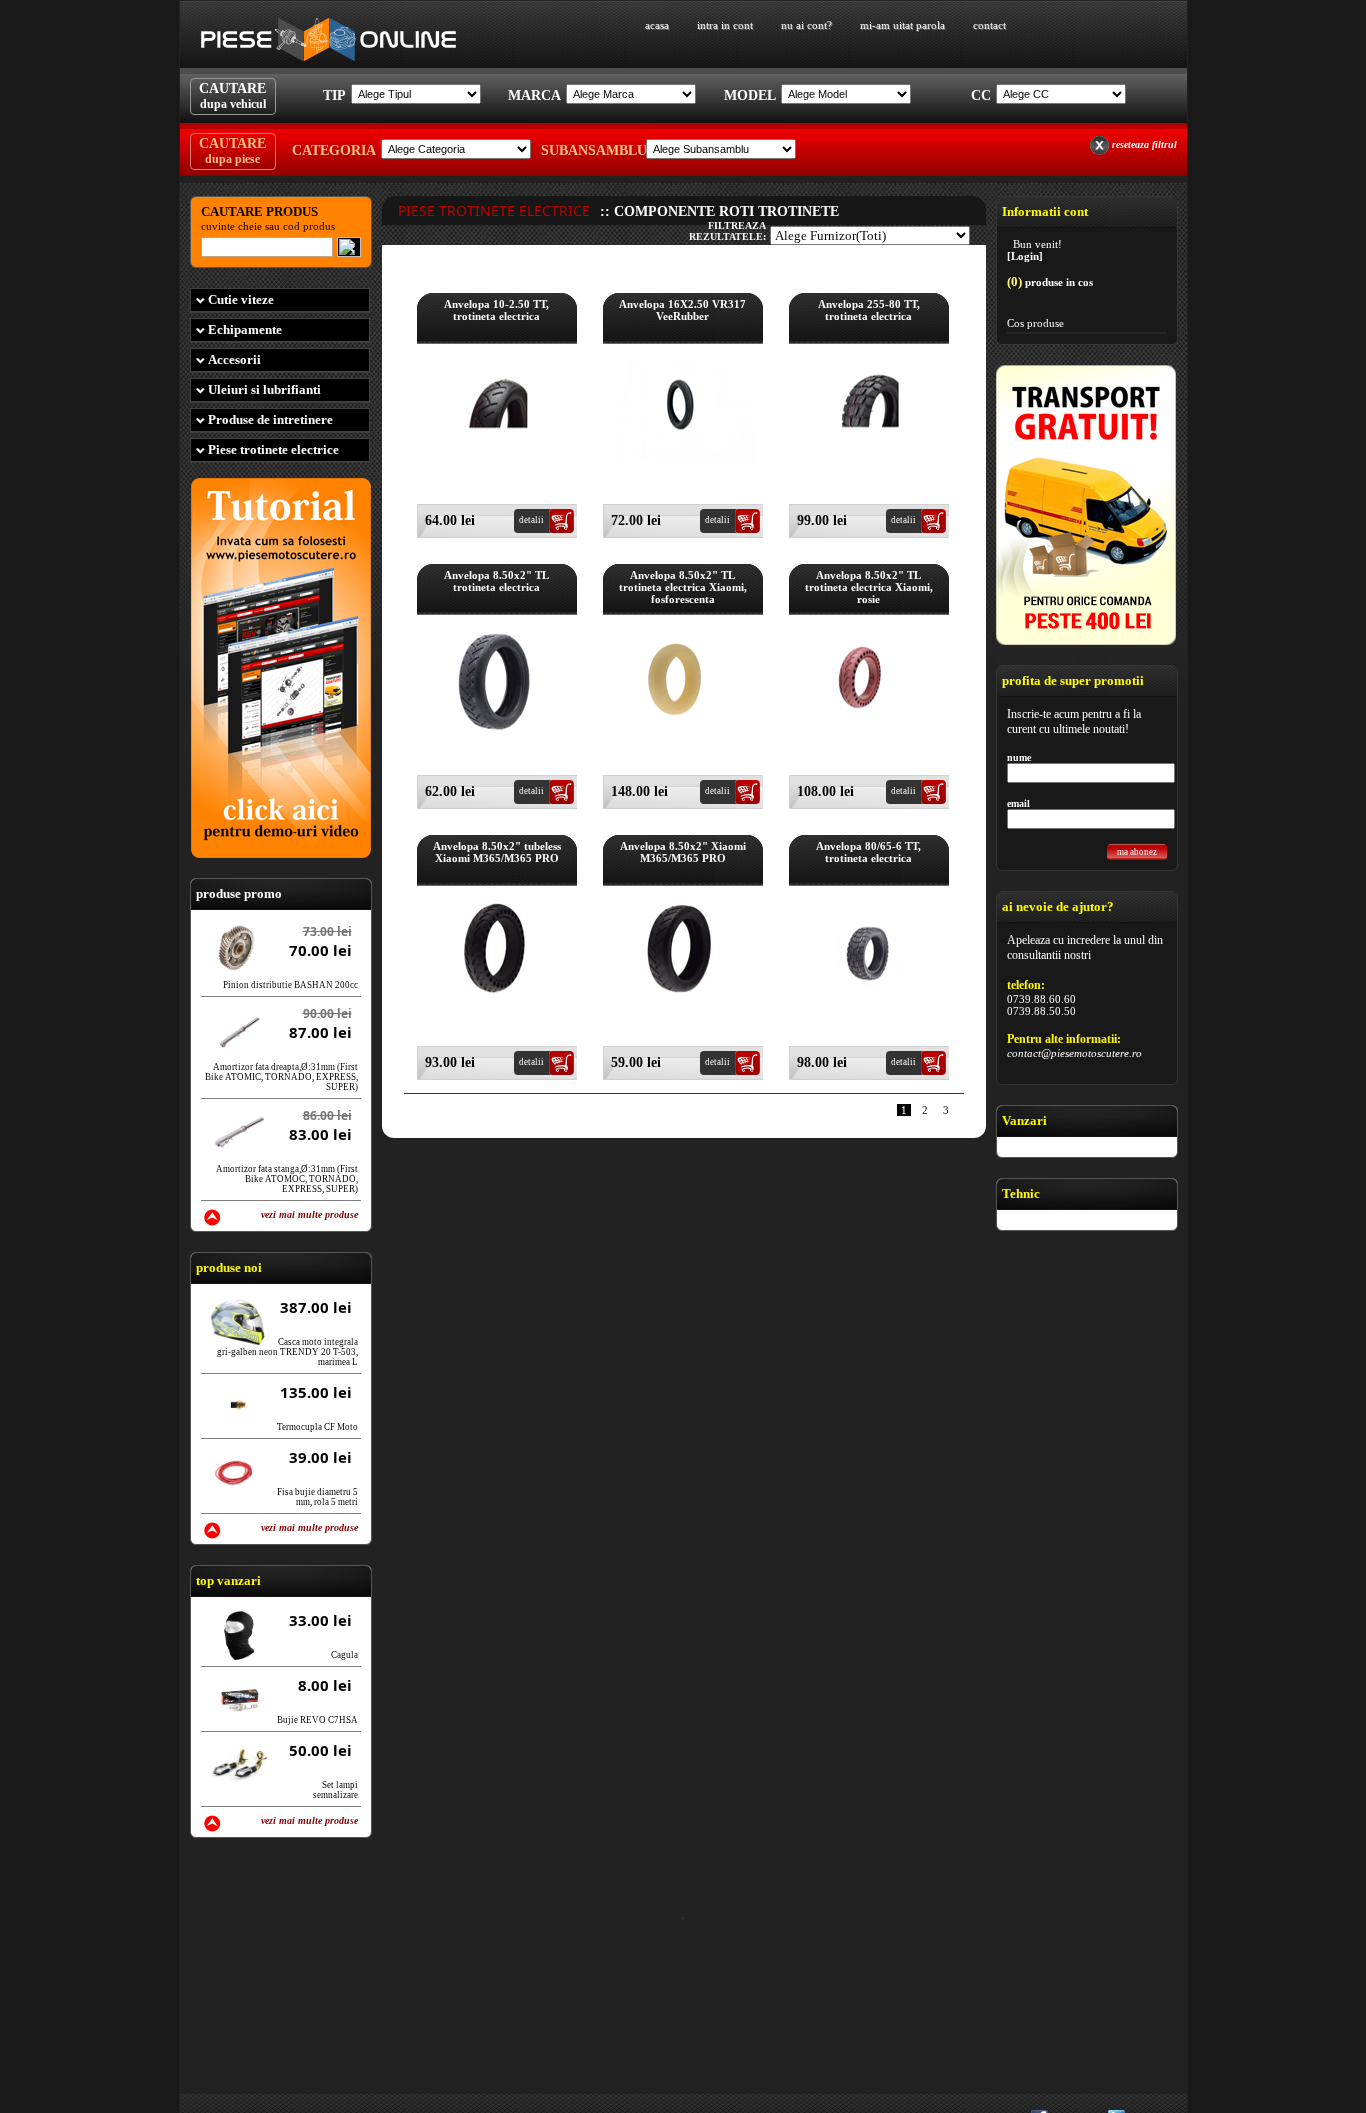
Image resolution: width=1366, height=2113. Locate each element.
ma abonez (1137, 852)
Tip (334, 95)
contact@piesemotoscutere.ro (1074, 1053)
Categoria (334, 150)
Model (750, 95)
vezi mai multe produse (309, 1214)
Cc (981, 95)
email (1018, 803)
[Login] (1025, 256)
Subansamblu (591, 150)
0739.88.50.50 (1041, 1011)
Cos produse (1035, 323)
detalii (531, 520)
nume (1019, 757)
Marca (534, 95)
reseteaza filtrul (1144, 144)
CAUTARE (232, 96)
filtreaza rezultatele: (727, 231)
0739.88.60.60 (1041, 999)
